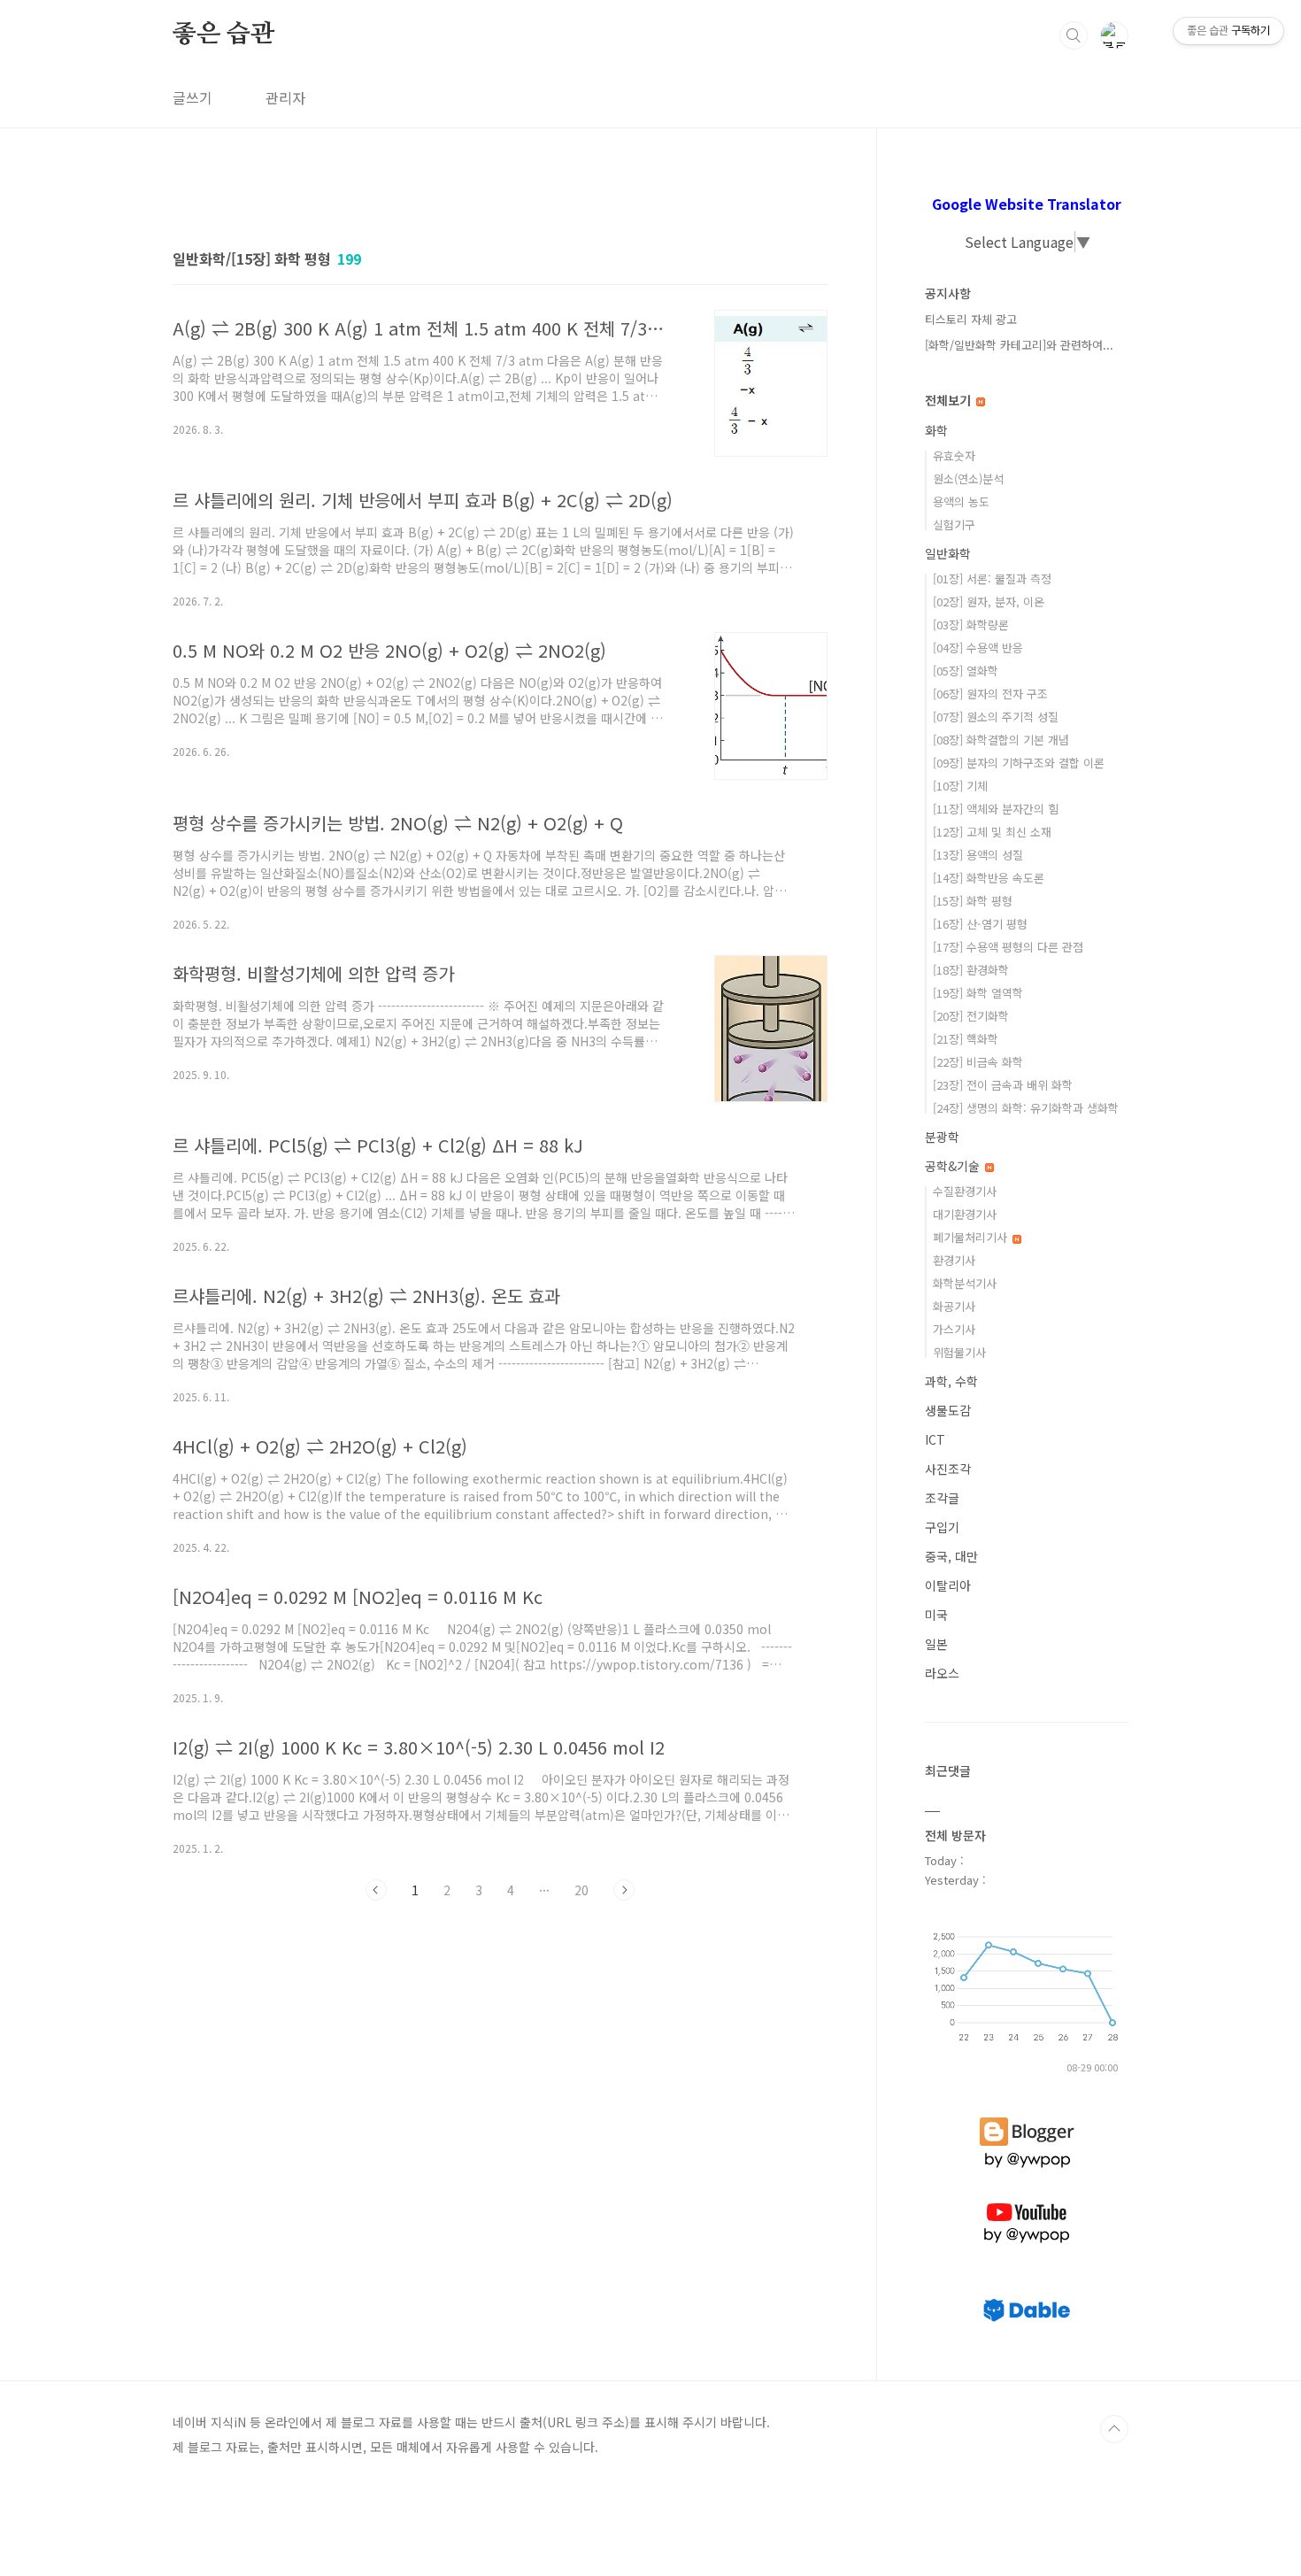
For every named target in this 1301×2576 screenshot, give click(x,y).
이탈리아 (948, 1585)
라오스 (942, 1673)
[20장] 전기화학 (971, 1016)
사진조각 (948, 1469)
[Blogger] (1027, 2117)
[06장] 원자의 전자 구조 (990, 694)
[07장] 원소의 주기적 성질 (996, 717)
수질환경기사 (965, 1191)
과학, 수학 (951, 1381)
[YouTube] (1027, 2203)
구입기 (942, 1527)
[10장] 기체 (960, 786)
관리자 (285, 97)
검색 (1074, 35)
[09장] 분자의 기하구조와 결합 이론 (1019, 763)
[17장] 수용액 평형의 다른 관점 (1008, 947)
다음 (624, 1890)
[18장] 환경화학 (971, 970)
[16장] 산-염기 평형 (980, 924)
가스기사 (954, 1329)
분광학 (942, 1137)
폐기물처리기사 (972, 1237)
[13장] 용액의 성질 (978, 855)
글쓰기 (192, 97)
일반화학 (948, 553)
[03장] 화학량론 (971, 625)
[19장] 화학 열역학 (978, 993)
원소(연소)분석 (968, 478)
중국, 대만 (951, 1556)
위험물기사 (959, 1352)
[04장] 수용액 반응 (978, 648)
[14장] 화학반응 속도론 (989, 878)
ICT (935, 1439)
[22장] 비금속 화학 (978, 1062)
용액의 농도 (961, 501)
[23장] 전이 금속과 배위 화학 (1003, 1085)
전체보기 (950, 400)
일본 (936, 1644)
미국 (936, 1615)
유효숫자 (954, 455)
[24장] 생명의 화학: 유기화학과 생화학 (1026, 1108)
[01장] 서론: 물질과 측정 (992, 578)
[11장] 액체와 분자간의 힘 (996, 809)
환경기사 (954, 1260)
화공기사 (954, 1306)
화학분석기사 (965, 1283)
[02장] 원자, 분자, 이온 (989, 602)
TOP (1114, 2429)
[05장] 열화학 (966, 671)
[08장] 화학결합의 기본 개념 (1001, 740)
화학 (936, 430)
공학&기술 (954, 1166)
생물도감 (948, 1410)
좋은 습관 (223, 35)
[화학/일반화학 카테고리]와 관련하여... (1019, 345)
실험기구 (954, 524)
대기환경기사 (965, 1214)
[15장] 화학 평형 (973, 901)
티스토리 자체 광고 (971, 319)
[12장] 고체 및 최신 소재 (992, 832)
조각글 (942, 1498)
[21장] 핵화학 (966, 1039)
